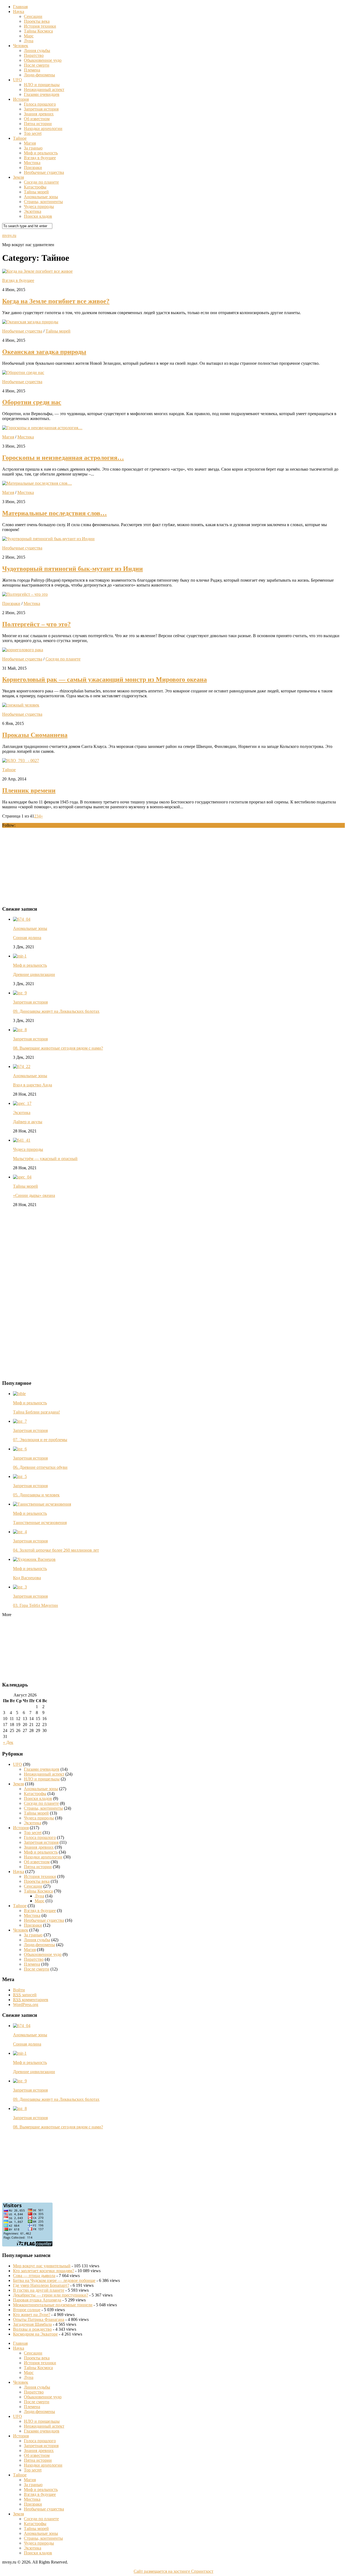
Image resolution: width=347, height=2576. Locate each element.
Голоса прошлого (40, 104)
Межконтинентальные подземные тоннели (53, 2305)
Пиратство (34, 55)
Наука (19, 12)
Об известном (37, 119)
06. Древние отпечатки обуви (40, 1467)
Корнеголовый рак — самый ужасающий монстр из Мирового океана (105, 679)
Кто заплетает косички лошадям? (44, 2271)
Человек (21, 46)
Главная (20, 7)
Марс (29, 36)
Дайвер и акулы (28, 1122)
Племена (32, 70)
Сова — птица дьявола (34, 2276)
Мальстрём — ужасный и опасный (45, 1159)
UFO (17, 80)
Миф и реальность (41, 153)
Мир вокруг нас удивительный (42, 2266)
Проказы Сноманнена (35, 735)
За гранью (33, 148)
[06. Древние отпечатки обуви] (20, 1449)
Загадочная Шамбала (32, 2324)
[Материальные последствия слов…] (37, 483)
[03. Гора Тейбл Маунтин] (20, 1587)
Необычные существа (44, 172)
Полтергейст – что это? (36, 624)
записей (25, 1995)
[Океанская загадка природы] (30, 322)
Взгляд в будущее (40, 158)
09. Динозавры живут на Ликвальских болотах (56, 1011)
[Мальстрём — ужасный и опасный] (22, 1140)
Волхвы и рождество (32, 2329)
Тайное (20, 138)
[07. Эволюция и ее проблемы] (20, 1421)
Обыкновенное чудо (43, 60)
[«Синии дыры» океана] (22, 1177)
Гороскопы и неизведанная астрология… (63, 458)
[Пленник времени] (21, 761)
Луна (29, 41)
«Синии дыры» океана (34, 1195)
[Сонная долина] (22, 919)
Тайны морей (36, 192)
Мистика (32, 163)
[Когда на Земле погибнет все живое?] (37, 271)
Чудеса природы (39, 206)
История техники (40, 26)
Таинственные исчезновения (40, 1523)
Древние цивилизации (34, 974)
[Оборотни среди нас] (23, 372)
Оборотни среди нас (32, 402)
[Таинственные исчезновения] (42, 1504)
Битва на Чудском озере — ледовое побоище (54, 2280)
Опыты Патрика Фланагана (39, 2319)
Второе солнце (27, 2310)
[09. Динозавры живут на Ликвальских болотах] (20, 993)
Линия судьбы (37, 51)
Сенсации (33, 16)
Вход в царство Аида (33, 1085)
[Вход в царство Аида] (22, 1066)
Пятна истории (38, 124)
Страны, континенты (43, 202)
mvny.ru (9, 235)
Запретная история (41, 109)
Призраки (33, 167)
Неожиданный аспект (44, 89)
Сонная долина (27, 938)
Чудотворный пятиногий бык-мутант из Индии (73, 569)
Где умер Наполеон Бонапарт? (41, 2285)
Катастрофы (35, 187)
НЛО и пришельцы (42, 85)
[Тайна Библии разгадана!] (19, 1394)
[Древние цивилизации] (20, 956)
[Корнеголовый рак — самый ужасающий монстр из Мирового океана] (23, 650)
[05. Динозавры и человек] (20, 1476)
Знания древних (39, 114)
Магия (30, 143)
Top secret (33, 133)
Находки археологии (43, 128)
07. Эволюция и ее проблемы (40, 1440)
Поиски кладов (38, 216)
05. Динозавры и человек (36, 1495)
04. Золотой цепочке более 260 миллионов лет (56, 1550)
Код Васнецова (27, 1578)
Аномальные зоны (41, 197)
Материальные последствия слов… (54, 513)
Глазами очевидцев (42, 94)
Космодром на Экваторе (35, 2334)
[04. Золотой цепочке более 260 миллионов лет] (20, 1532)
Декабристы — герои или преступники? (51, 2295)
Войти (19, 1990)
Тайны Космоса (38, 31)
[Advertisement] (43, 866)
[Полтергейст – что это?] (25, 594)
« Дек (8, 1742)
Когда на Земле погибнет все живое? (56, 301)
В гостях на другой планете (39, 2290)
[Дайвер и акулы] (22, 1103)
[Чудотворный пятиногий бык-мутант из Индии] (48, 539)
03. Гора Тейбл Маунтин (36, 1605)
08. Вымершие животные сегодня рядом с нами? (58, 1048)
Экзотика (33, 211)
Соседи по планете (41, 182)
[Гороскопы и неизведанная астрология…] (42, 428)
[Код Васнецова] (34, 1559)
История (21, 99)
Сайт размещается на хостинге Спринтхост (173, 2571)
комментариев (31, 2000)
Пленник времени (29, 790)
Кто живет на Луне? (32, 2315)
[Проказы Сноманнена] (21, 705)
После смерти (37, 65)
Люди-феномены (39, 75)
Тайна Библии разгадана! (36, 1412)
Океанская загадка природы (44, 352)
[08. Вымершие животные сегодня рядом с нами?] (20, 1030)
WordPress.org (26, 2005)
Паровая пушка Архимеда (37, 2300)
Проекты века (37, 21)
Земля (18, 177)
